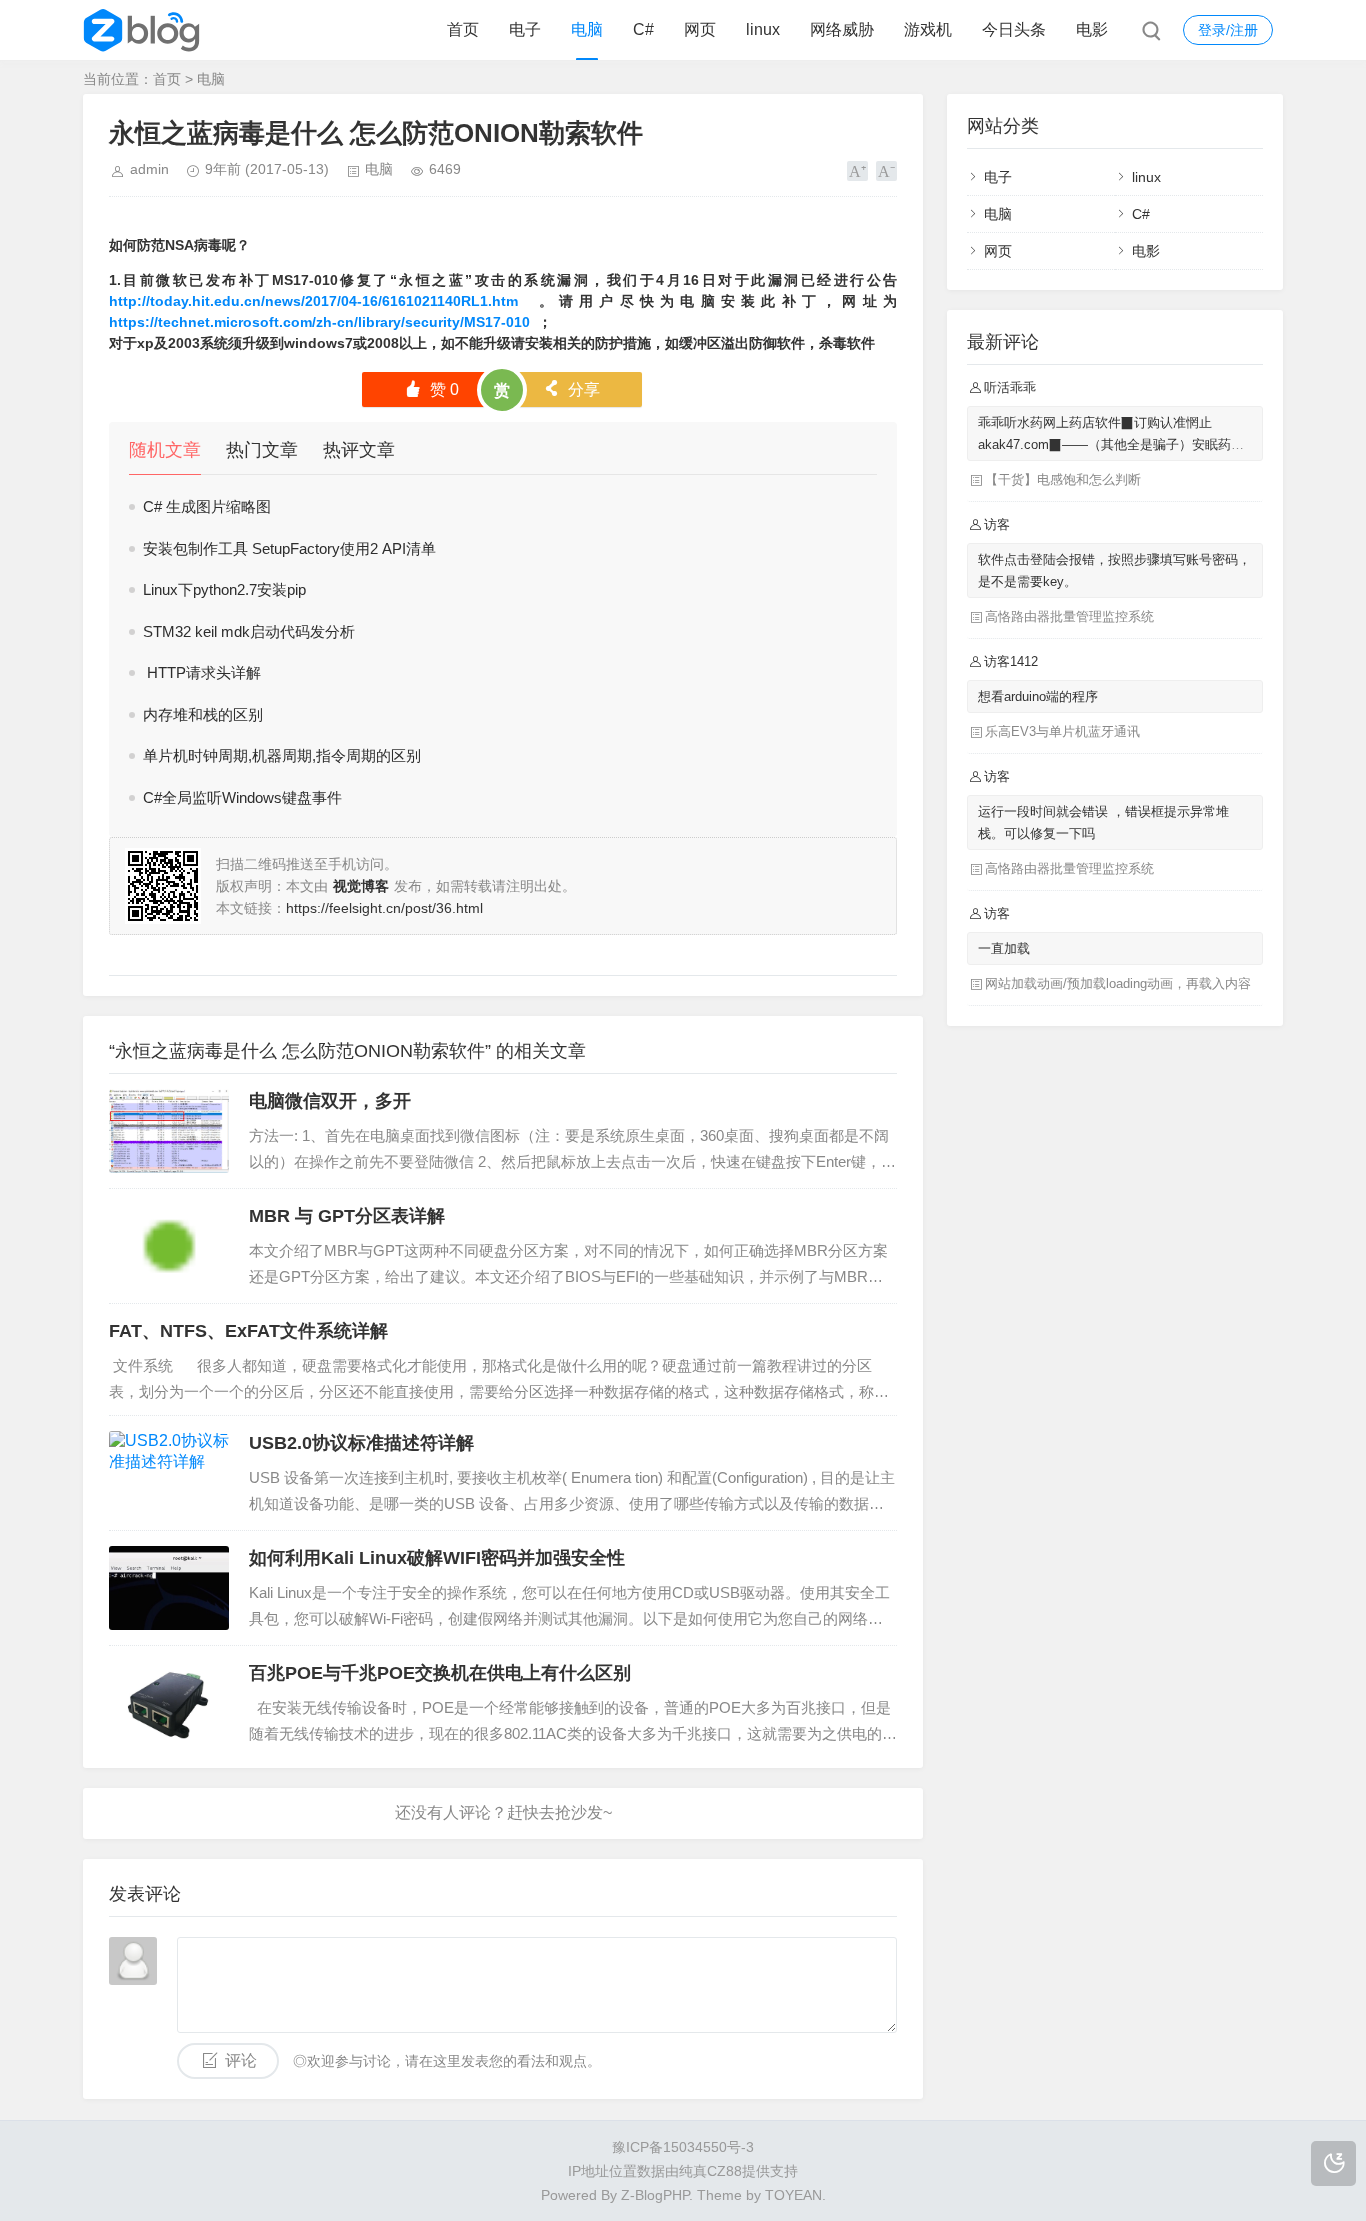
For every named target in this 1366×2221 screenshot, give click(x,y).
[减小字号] (886, 171)
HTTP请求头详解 (202, 672)
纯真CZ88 (710, 2171)
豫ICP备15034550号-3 (683, 2147)
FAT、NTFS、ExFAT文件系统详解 (248, 1331)
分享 (571, 389)
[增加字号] (857, 171)
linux (763, 29)
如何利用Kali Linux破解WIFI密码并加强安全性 (437, 1558)
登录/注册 (1228, 30)
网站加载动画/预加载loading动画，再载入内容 (1118, 983)
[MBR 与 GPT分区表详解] (169, 1246)
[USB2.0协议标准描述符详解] (169, 1473)
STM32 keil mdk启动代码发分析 (249, 631)
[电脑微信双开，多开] (169, 1131)
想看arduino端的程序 (1038, 696)
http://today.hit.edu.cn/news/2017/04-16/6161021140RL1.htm (313, 301)
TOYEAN (793, 2195)
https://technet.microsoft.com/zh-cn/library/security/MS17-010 (319, 322)
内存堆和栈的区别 (203, 714)
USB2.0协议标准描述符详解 (361, 1443)
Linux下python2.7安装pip (224, 589)
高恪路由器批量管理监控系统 (1069, 616)
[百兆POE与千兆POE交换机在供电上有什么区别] (169, 1703)
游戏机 (928, 29)
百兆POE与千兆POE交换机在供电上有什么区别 (440, 1673)
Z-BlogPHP (655, 2195)
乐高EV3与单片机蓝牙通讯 (1062, 731)
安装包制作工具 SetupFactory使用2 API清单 (289, 548)
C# (643, 29)
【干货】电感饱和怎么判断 (1063, 479)
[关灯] (1333, 2163)
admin (149, 169)
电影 (1092, 29)
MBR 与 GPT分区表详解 (347, 1216)
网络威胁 (842, 29)
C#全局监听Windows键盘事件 (242, 797)
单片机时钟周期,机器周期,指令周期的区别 (282, 755)
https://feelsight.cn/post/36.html (384, 908)
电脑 (587, 29)
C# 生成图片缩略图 (207, 506)
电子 (525, 29)
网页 (700, 29)
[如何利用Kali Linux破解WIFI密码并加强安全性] (169, 1588)
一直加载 (1004, 948)
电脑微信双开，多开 (330, 1101)
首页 (463, 29)
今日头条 (1014, 29)
